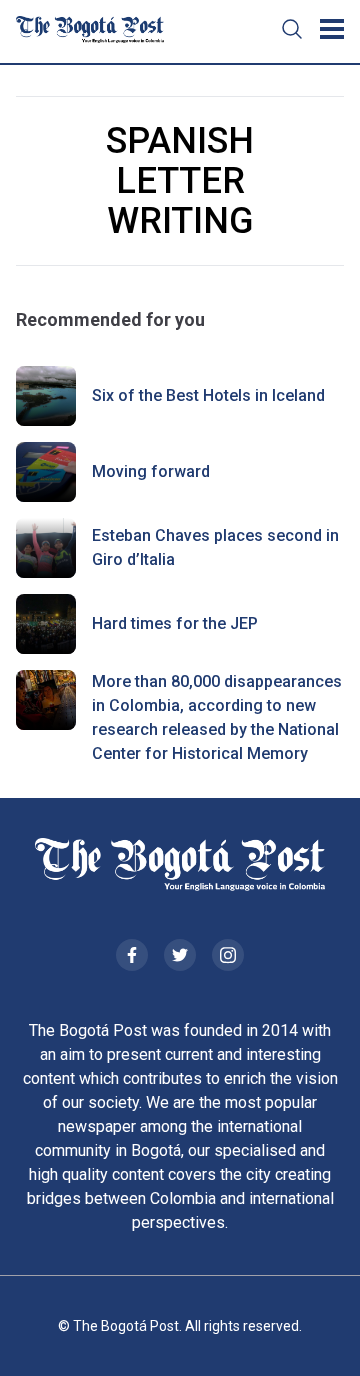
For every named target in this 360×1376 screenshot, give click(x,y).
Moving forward (151, 471)
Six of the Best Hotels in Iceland (208, 395)
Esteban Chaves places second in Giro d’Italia (215, 547)
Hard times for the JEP (175, 623)
